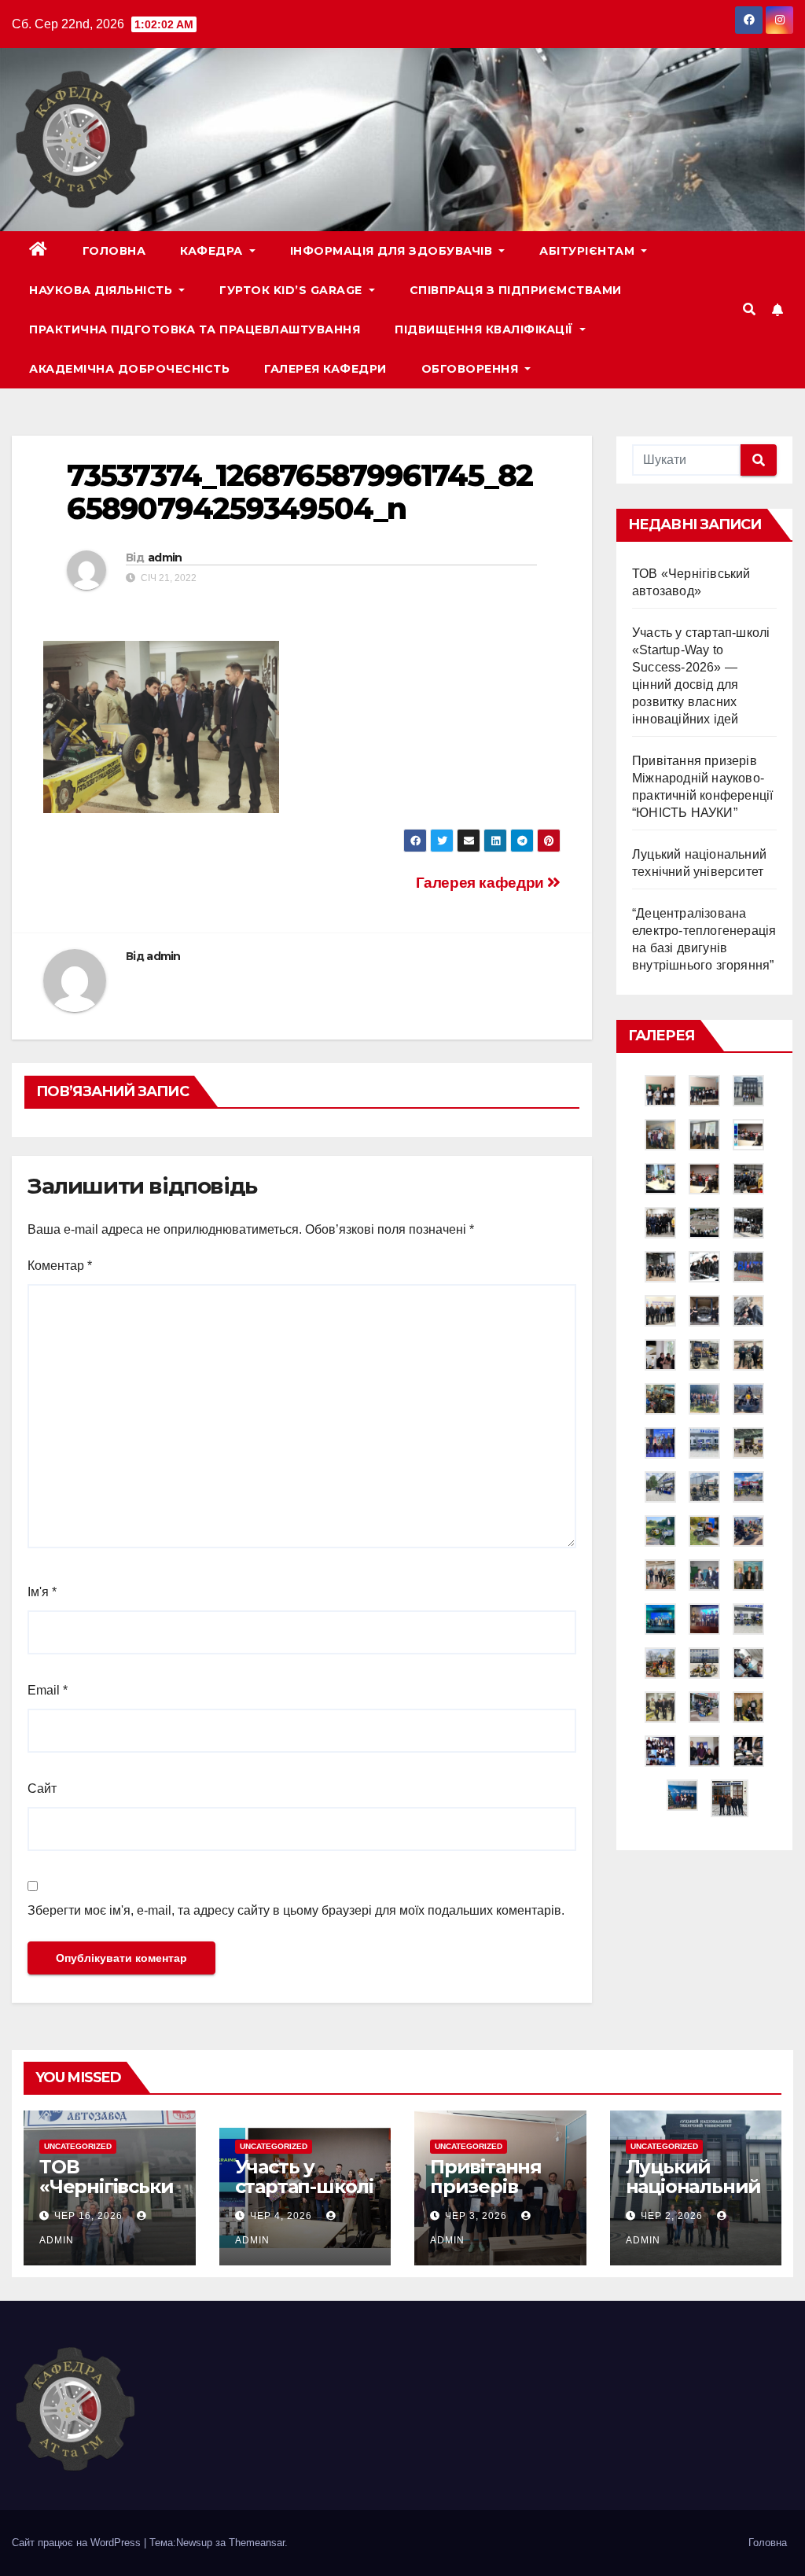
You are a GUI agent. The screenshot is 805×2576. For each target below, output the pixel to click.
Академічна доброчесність (129, 369)
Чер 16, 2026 (88, 2216)
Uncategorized (78, 2146)
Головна (114, 251)
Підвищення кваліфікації (485, 329)
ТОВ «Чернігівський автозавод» (106, 2186)
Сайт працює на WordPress (78, 2543)
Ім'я (42, 1592)
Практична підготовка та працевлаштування (195, 329)
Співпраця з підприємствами (516, 290)
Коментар (60, 1266)
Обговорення (472, 369)
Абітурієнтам (589, 251)
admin (165, 558)
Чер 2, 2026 (672, 2216)
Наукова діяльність (103, 290)
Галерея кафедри (325, 369)
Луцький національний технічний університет (694, 2196)
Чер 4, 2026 (281, 2216)
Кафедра (213, 251)
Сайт (42, 1788)
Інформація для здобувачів (393, 251)
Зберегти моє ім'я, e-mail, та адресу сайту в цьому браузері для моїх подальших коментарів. (296, 1910)
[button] (749, 309)
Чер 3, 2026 (476, 2216)
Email (48, 1690)
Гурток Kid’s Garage (292, 290)
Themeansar (257, 2543)
